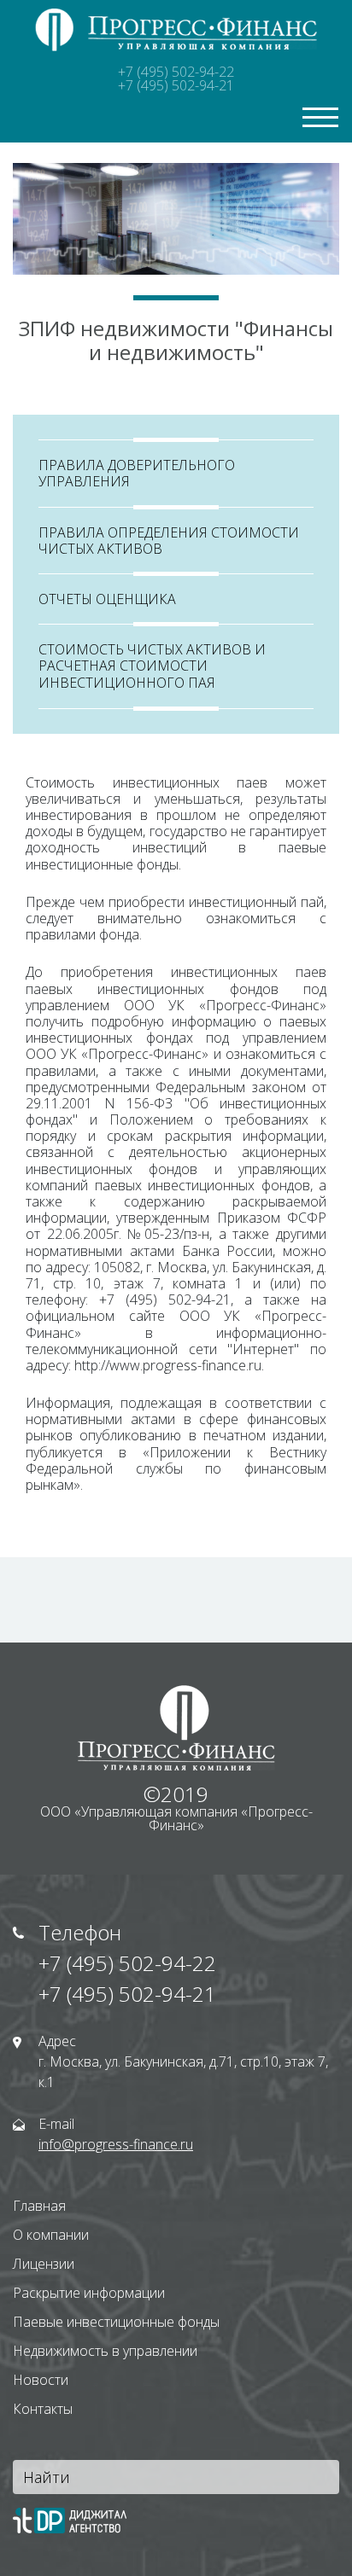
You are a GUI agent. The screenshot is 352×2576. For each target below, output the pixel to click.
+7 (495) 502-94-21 (176, 85)
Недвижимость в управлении (105, 2351)
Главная (39, 2206)
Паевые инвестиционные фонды (116, 2322)
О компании (51, 2235)
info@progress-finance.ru (116, 2144)
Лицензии (44, 2264)
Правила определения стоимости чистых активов (169, 541)
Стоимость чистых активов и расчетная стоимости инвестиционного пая (152, 666)
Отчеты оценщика (107, 599)
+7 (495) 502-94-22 (176, 72)
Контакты (43, 2409)
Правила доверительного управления (137, 473)
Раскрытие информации (89, 2293)
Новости (41, 2380)
